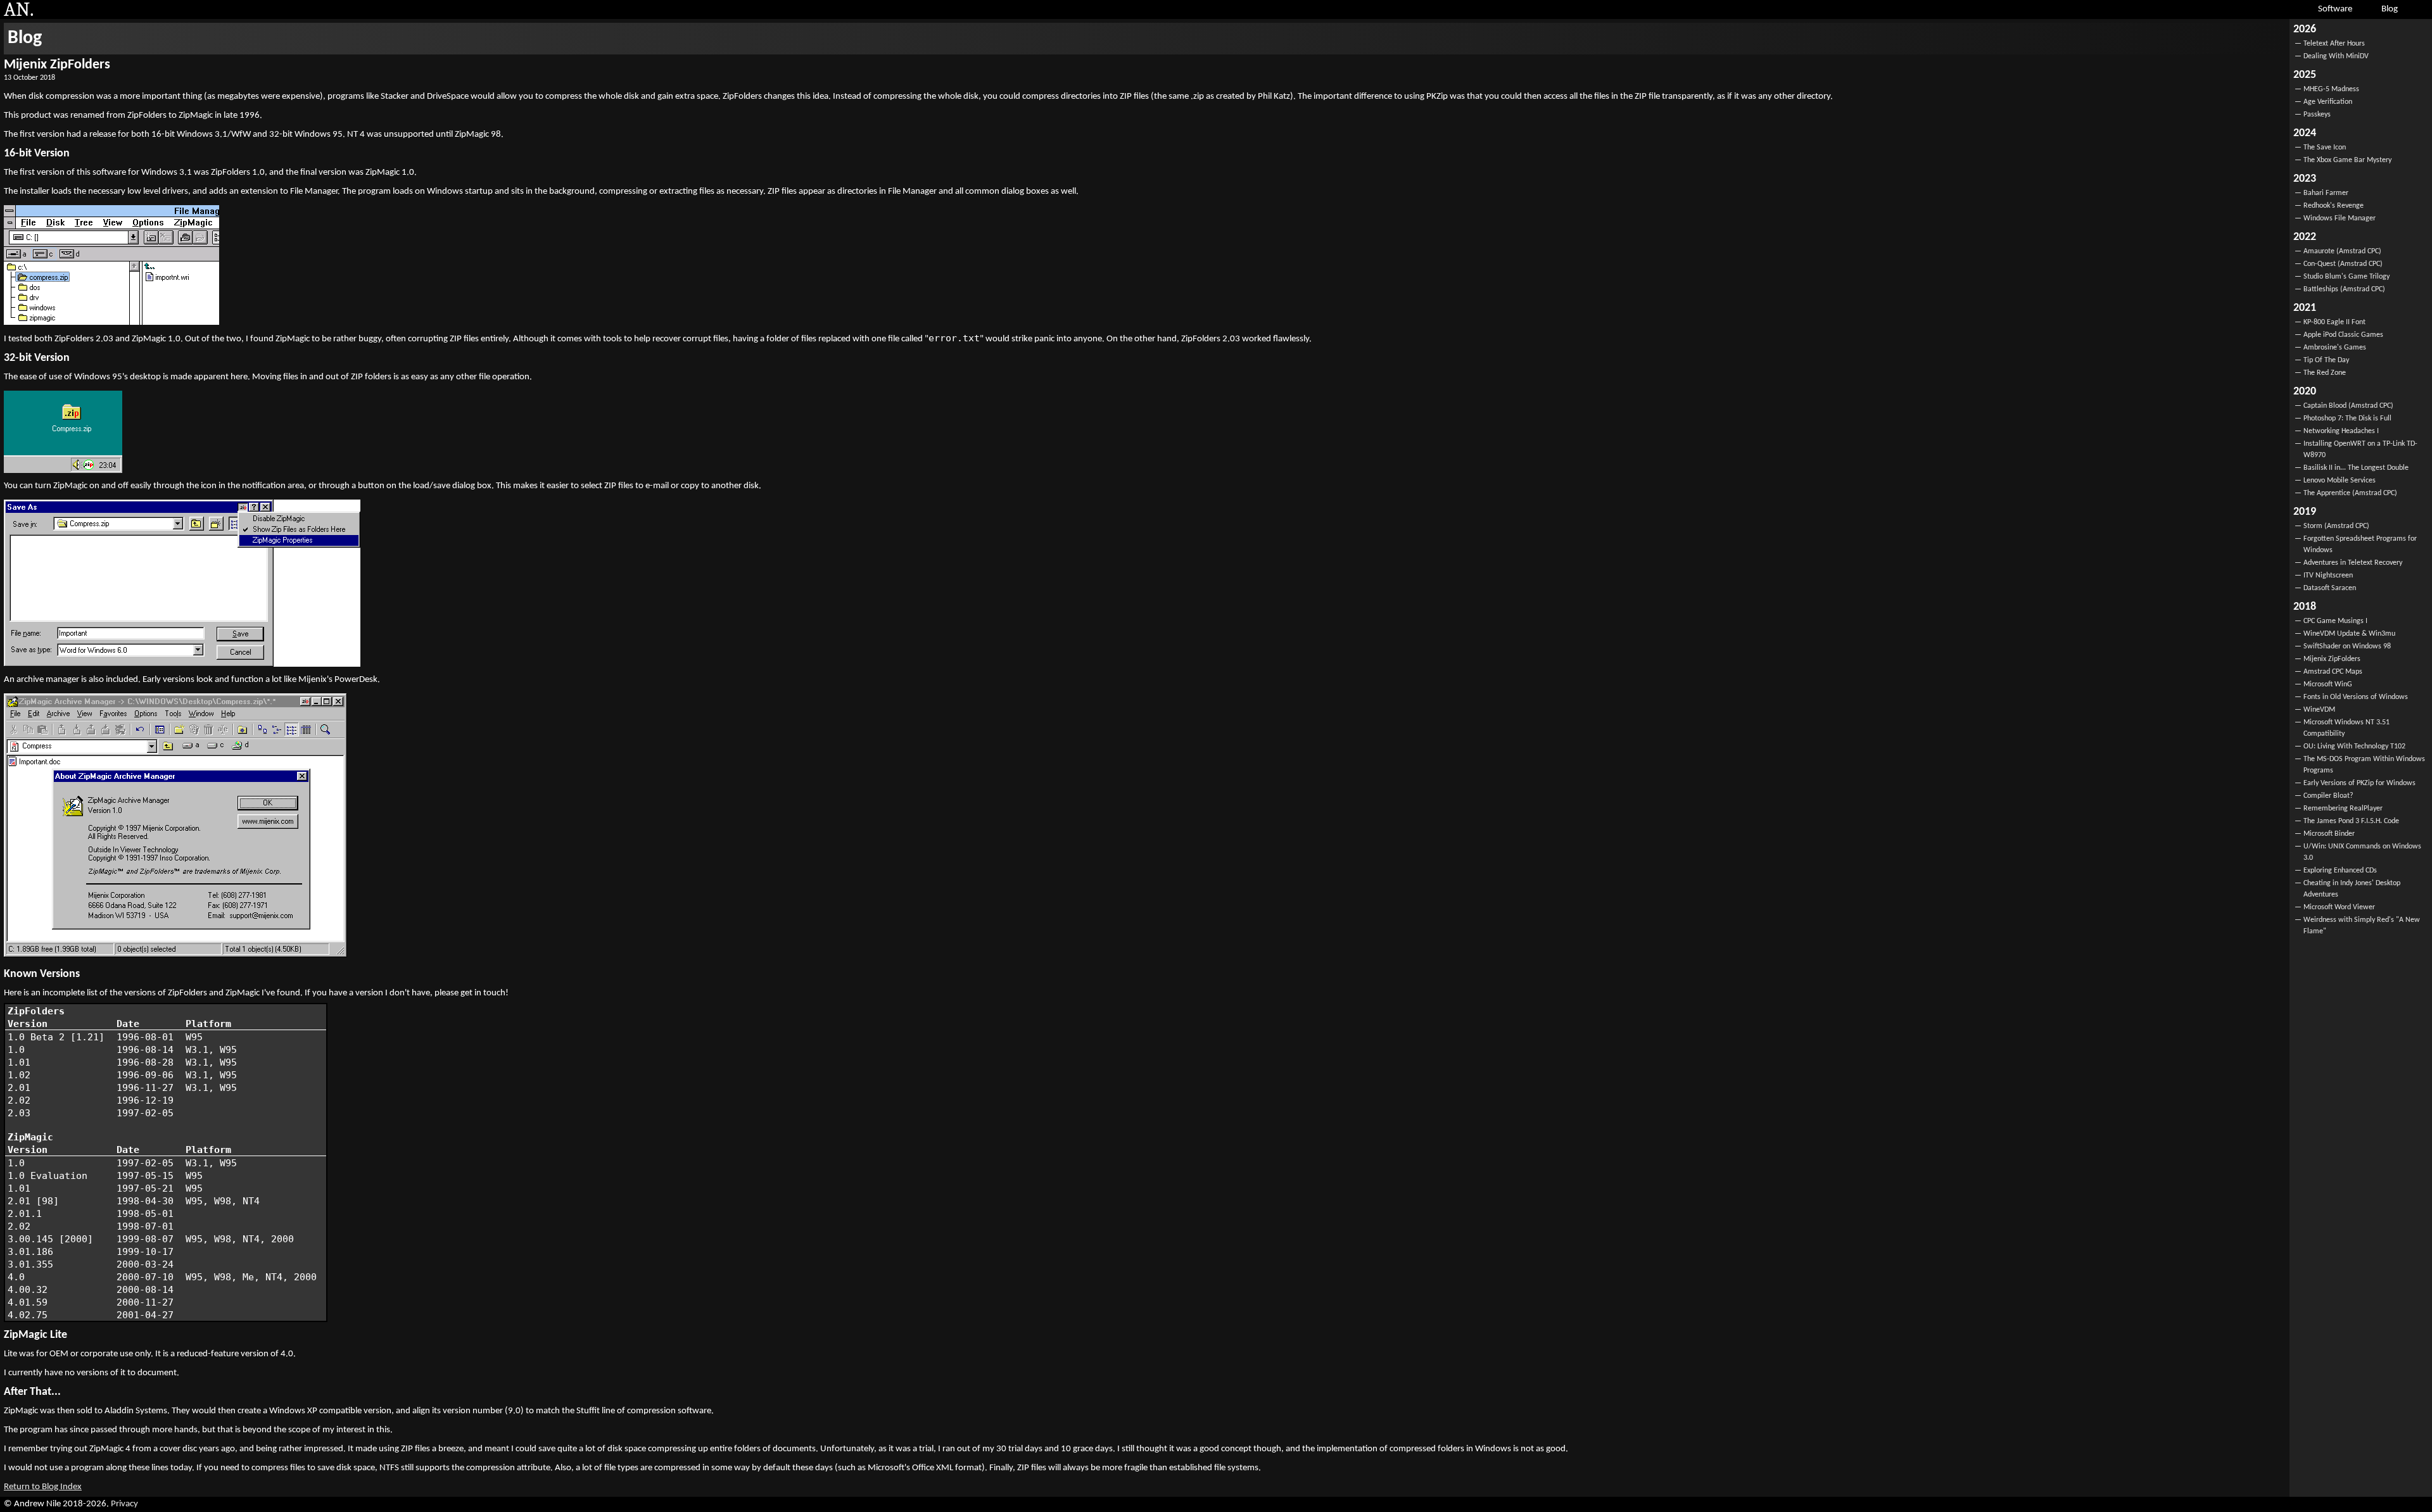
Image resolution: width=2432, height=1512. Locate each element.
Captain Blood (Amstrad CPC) (2348, 406)
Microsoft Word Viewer (2339, 907)
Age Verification (2328, 102)
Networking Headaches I (2341, 431)
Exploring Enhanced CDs (2340, 871)
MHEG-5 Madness (2331, 89)
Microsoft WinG (2328, 684)
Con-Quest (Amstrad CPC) (2343, 264)
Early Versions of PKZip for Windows (2359, 783)
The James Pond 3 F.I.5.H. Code (2351, 821)
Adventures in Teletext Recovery (2353, 563)
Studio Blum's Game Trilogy (2346, 277)
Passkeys (2317, 115)
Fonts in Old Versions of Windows (2356, 697)
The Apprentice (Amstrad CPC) (2350, 493)
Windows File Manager (2340, 218)
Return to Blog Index (43, 1487)
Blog (25, 38)
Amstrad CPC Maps (2333, 672)
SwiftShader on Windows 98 (2347, 646)
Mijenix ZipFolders (2332, 659)
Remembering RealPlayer (2343, 809)
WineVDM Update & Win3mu (2349, 634)
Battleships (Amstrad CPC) (2344, 289)
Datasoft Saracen (2330, 588)
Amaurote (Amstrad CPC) (2342, 251)
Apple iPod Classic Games (2343, 335)
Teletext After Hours (2334, 44)
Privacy (124, 1504)
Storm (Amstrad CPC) (2336, 526)
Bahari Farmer (2326, 193)
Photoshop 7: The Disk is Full (2347, 419)
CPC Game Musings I (2335, 621)
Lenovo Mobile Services (2340, 481)
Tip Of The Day (2326, 360)
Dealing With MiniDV (2336, 56)
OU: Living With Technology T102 (2354, 747)
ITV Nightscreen (2328, 576)
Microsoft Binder (2329, 834)
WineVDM (2319, 710)
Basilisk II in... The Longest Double (2356, 468)
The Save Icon (2325, 148)
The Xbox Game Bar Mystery (2347, 160)
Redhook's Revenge (2334, 206)
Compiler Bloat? (2328, 796)
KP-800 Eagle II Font (2334, 322)
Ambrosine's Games (2335, 348)
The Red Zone (2325, 373)
